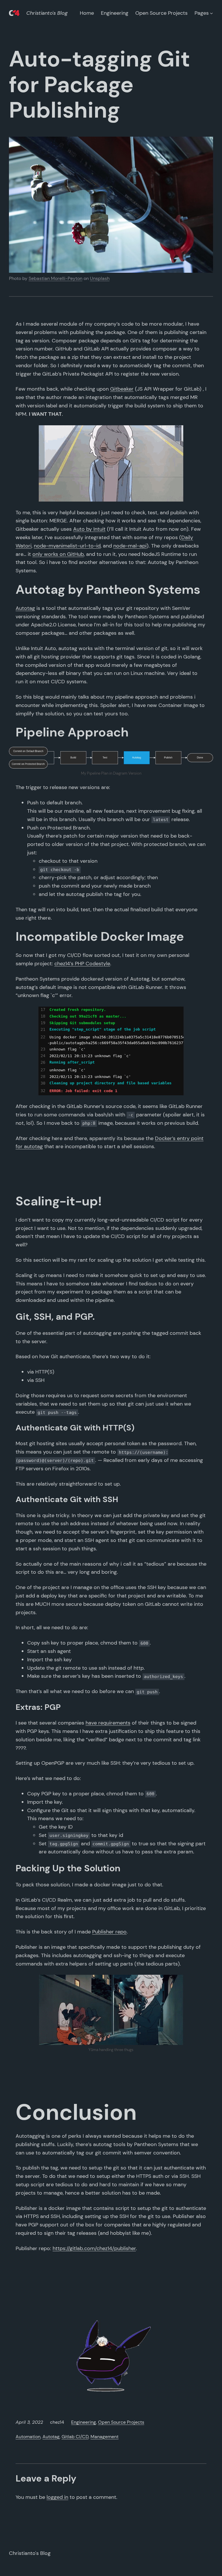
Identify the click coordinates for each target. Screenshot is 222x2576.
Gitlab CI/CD (75, 2437)
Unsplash (100, 278)
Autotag (25, 608)
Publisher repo (109, 1932)
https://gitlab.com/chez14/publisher (94, 2248)
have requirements (108, 1723)
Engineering (84, 2422)
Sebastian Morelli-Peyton (55, 278)
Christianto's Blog (47, 13)
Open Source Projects (121, 2422)
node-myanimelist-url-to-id (67, 546)
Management (104, 2437)
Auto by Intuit (89, 529)
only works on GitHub (58, 554)
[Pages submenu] (211, 13)
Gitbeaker (122, 389)
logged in (57, 2497)
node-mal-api (130, 546)
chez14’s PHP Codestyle (82, 964)
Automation (28, 2437)
